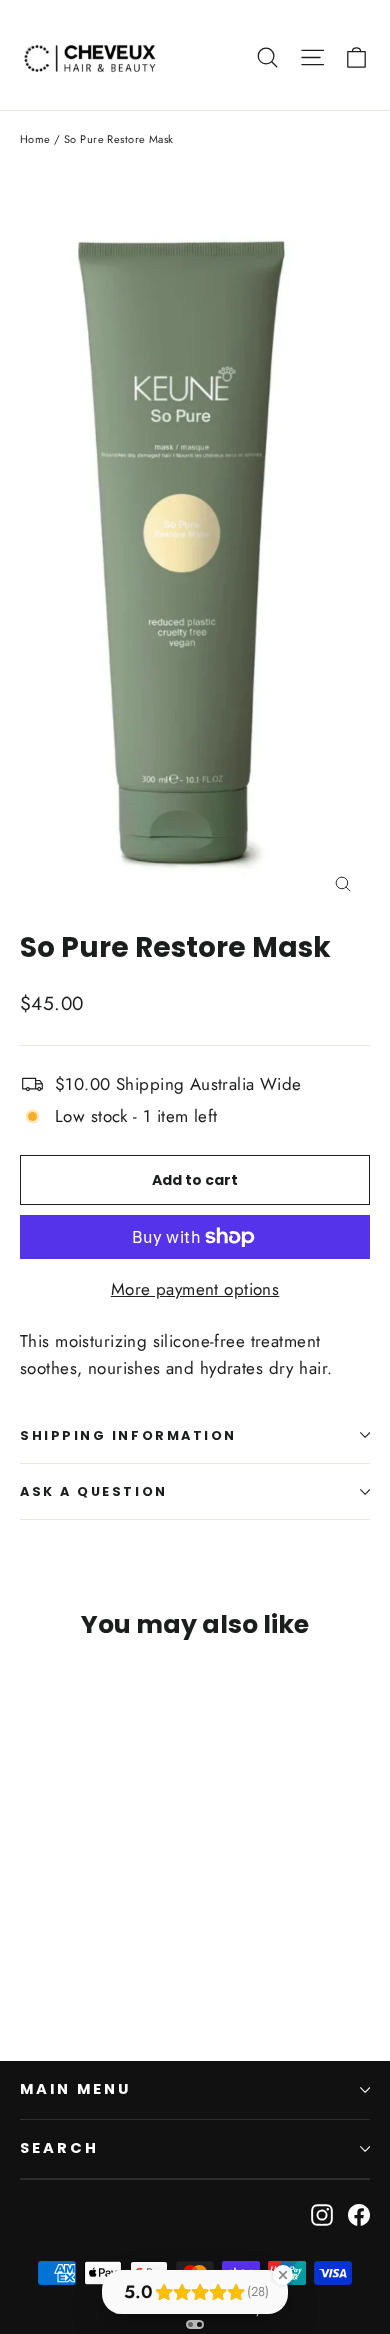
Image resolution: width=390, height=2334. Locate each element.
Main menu (75, 2089)
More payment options (195, 1289)
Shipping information (128, 1435)
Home (35, 139)
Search (59, 2148)
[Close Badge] (283, 2275)
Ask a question (94, 1491)
